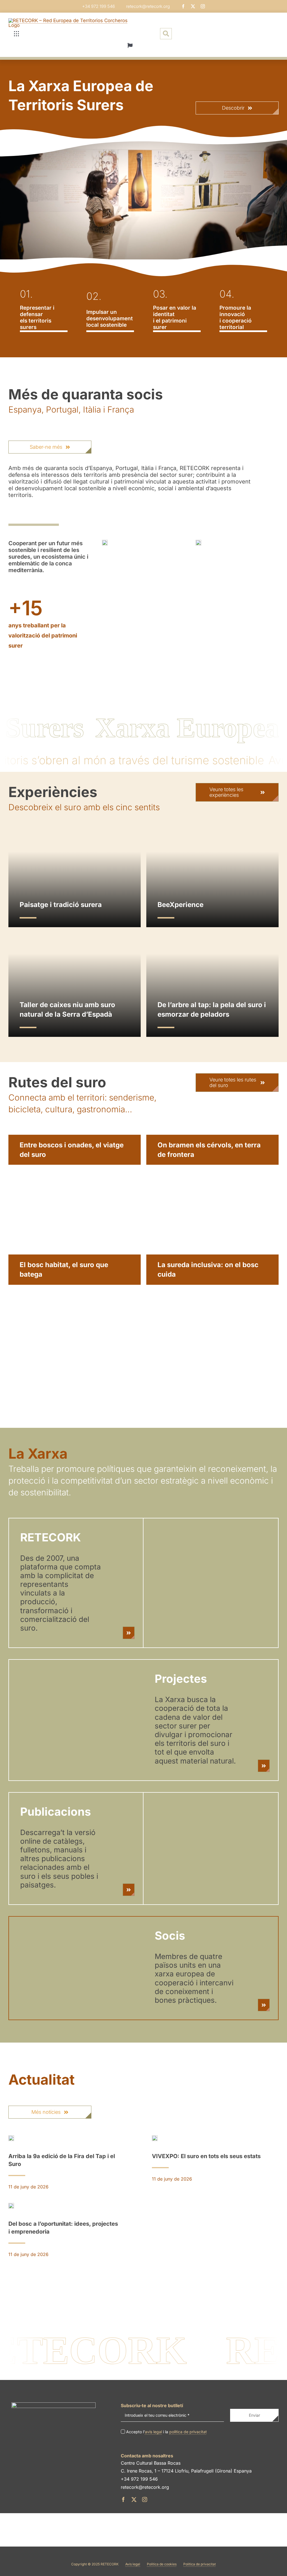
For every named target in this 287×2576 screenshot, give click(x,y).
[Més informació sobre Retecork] (129, 1633)
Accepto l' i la (166, 2432)
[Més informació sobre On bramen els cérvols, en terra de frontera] (212, 1192)
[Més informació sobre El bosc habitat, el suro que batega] (75, 1312)
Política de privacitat (200, 2564)
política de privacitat (188, 2432)
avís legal (153, 2432)
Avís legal (133, 2564)
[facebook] (183, 6)
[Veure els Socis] (264, 2005)
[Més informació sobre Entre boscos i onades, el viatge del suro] (75, 1192)
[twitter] (193, 6)
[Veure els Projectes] (264, 1766)
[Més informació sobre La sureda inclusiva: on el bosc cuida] (212, 1312)
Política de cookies (162, 2564)
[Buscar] (166, 34)
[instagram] (203, 6)
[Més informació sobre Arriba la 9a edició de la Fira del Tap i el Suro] (72, 2164)
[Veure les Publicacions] (129, 1890)
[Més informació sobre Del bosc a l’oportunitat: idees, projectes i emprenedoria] (72, 2231)
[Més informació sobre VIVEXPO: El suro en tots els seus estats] (215, 2160)
